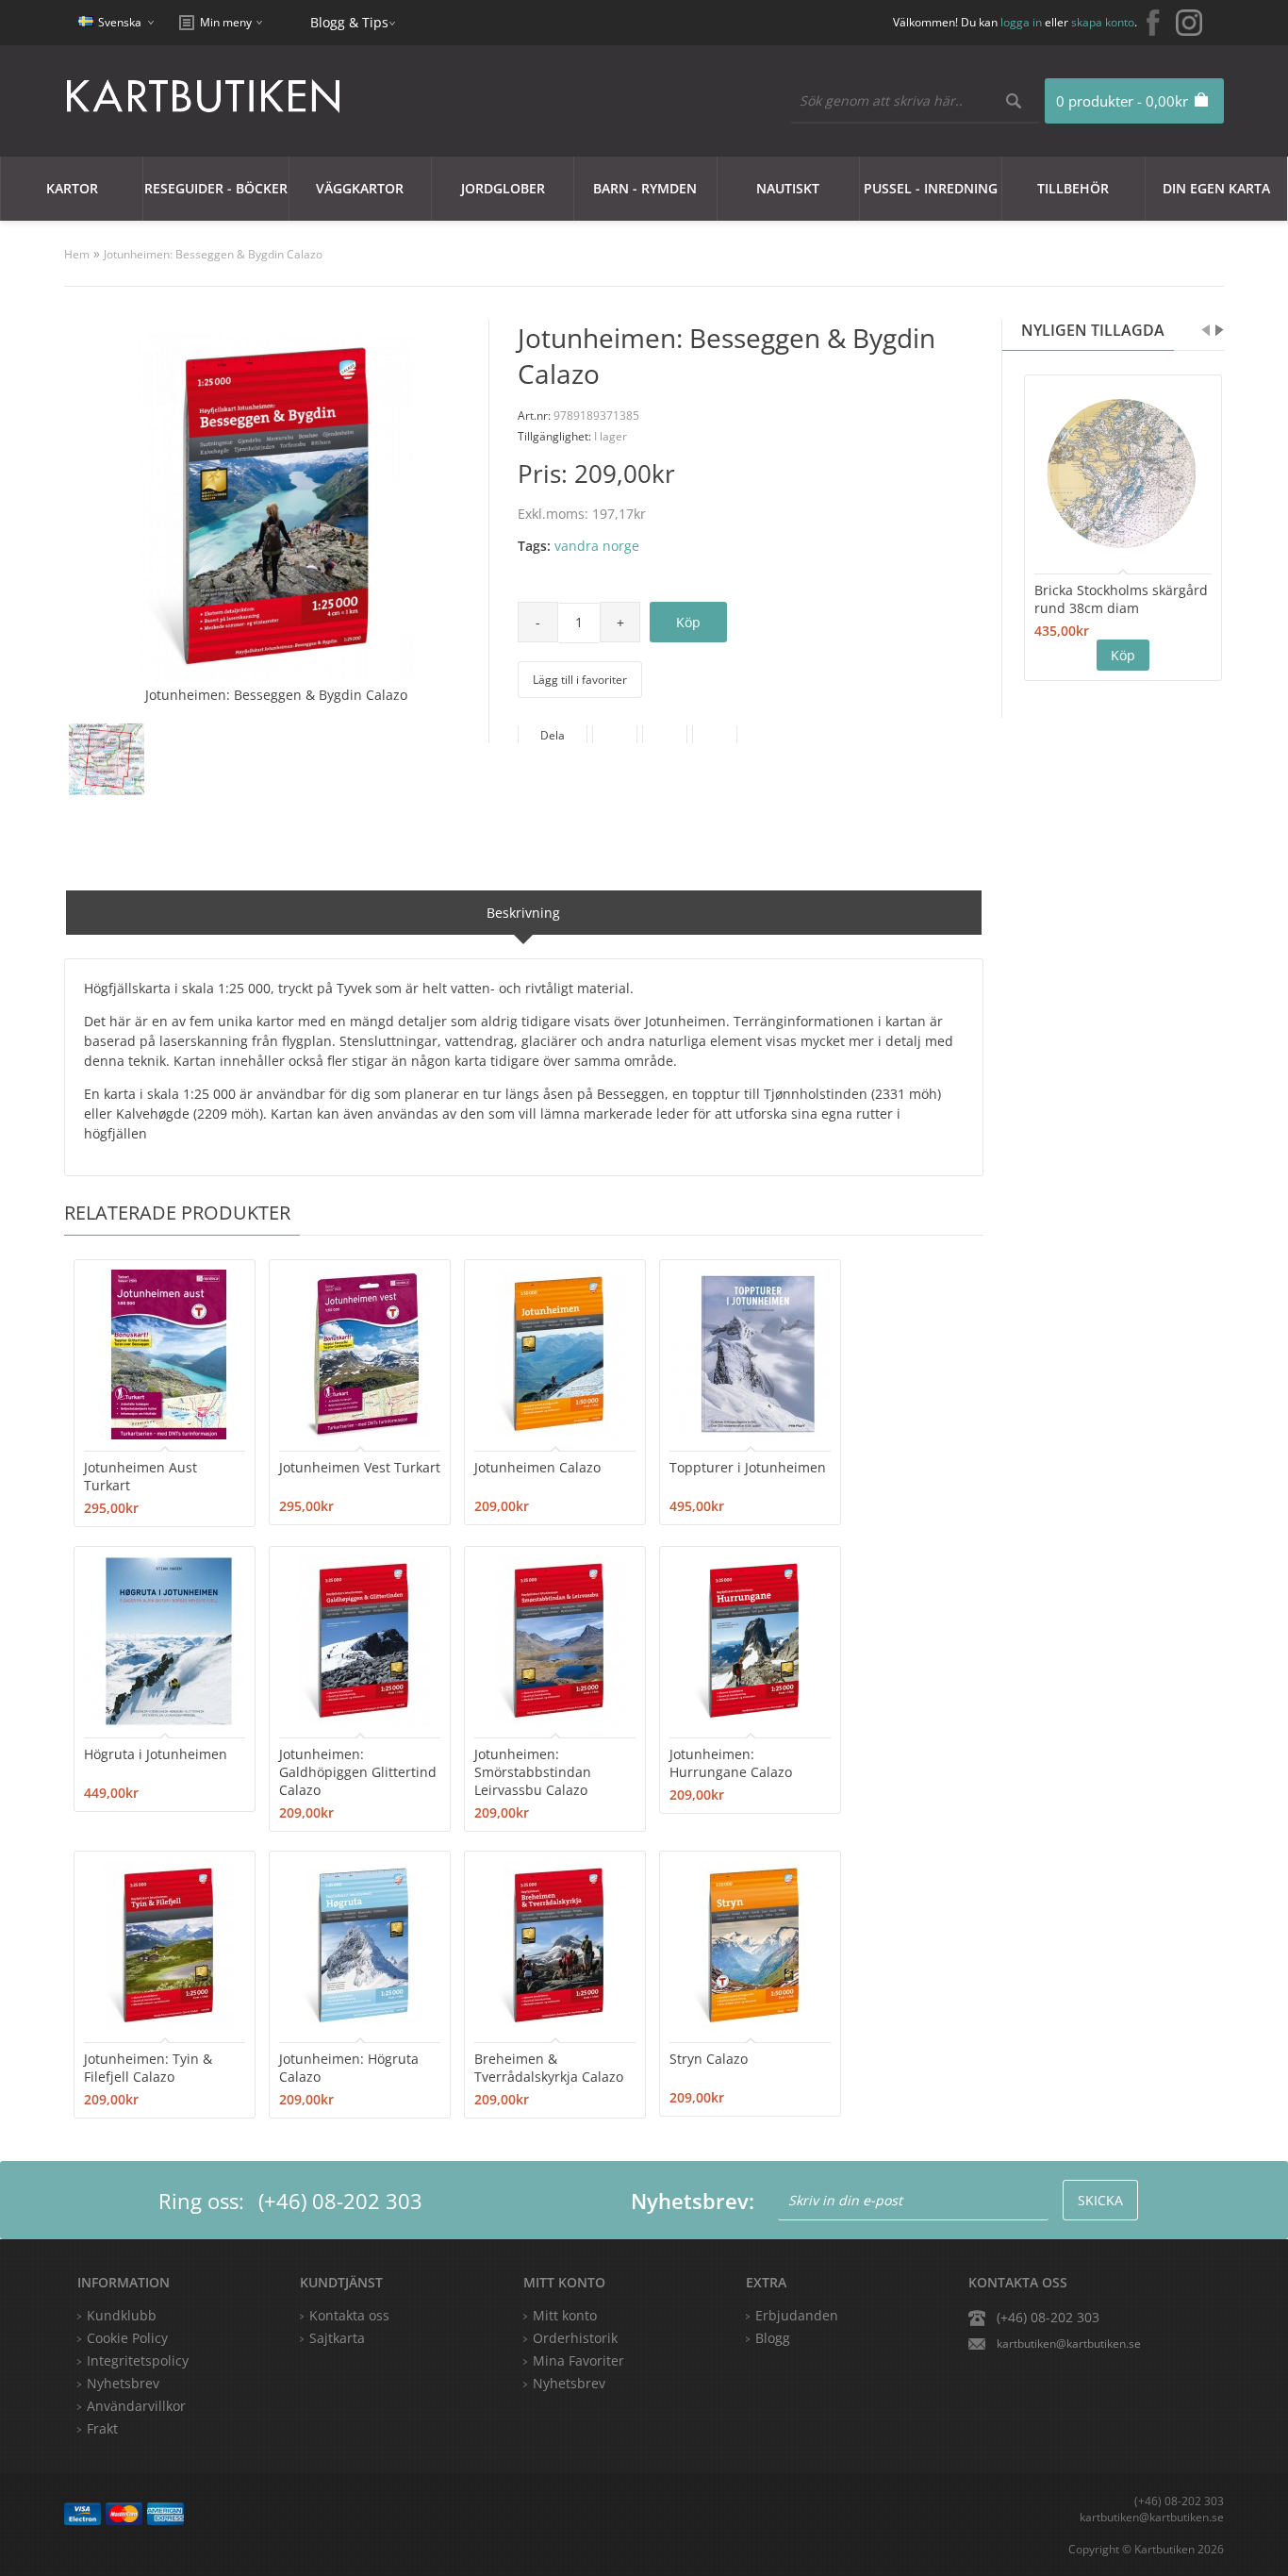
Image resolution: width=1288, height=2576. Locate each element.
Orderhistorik (575, 2338)
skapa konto (1103, 22)
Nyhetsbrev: (693, 2201)
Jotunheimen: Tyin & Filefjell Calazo (148, 2068)
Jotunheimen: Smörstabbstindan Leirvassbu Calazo (533, 1772)
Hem (77, 254)
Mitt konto (565, 2315)
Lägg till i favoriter (580, 680)
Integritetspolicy (138, 2360)
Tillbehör (1073, 188)
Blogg (773, 2338)
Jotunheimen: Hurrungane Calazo (731, 1763)
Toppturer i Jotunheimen (748, 1467)
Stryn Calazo (709, 2059)
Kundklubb (122, 2315)
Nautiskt (788, 188)
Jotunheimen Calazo (537, 1467)
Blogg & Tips (349, 22)
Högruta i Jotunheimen (156, 1754)
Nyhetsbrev (569, 2383)
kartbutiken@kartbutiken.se (1069, 2343)
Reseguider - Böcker (216, 188)
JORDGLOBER (503, 188)
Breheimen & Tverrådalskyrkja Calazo (549, 2068)
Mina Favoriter (578, 2360)
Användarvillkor (136, 2406)
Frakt (102, 2428)
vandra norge (597, 546)
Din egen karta (1216, 188)
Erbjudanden (797, 2315)
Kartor (72, 188)
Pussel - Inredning (931, 188)
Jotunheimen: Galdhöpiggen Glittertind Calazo (358, 1772)
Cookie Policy (127, 2338)
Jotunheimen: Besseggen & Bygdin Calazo (213, 254)
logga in (1021, 22)
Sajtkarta (337, 2338)
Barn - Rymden (645, 188)
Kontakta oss (349, 2315)
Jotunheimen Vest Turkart (360, 1467)
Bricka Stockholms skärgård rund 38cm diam (1121, 599)
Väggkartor (360, 188)
